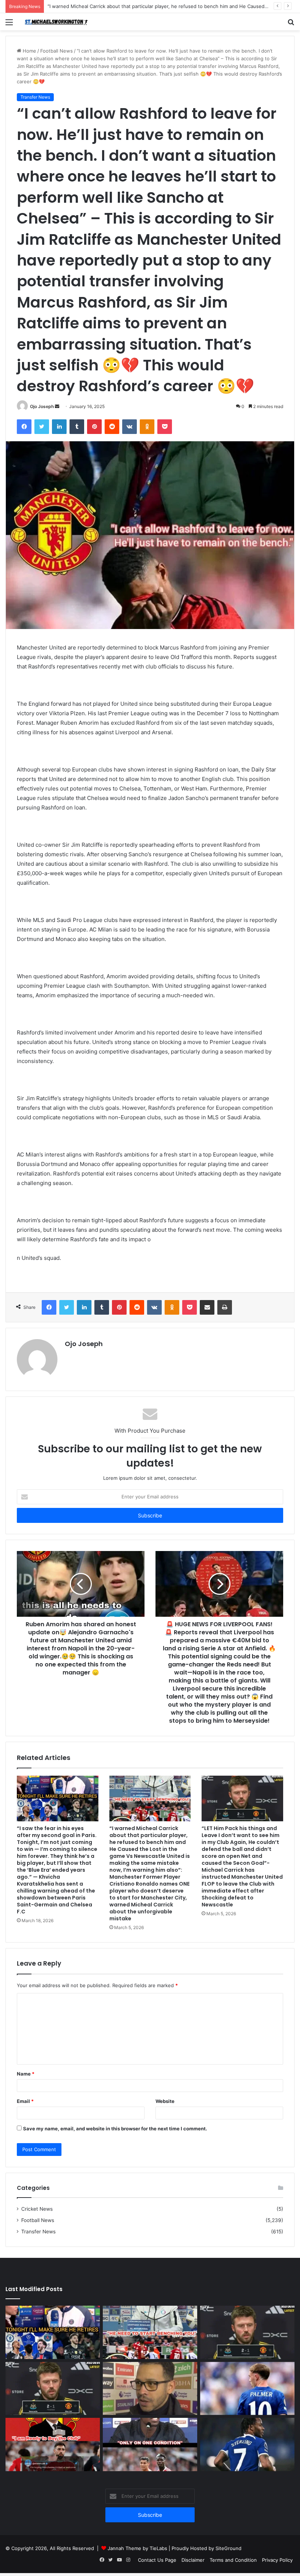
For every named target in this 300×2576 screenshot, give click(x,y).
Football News (57, 51)
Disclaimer (193, 2560)
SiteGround (228, 2548)
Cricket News (37, 2209)
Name (26, 2074)
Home (29, 51)
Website (165, 2101)
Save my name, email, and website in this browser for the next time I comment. (115, 2129)
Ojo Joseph (42, 406)
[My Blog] (59, 22)
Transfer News (35, 97)
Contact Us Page (157, 2560)
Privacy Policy (277, 2560)
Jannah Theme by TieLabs (137, 2548)
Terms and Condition (233, 2560)
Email (25, 2101)
